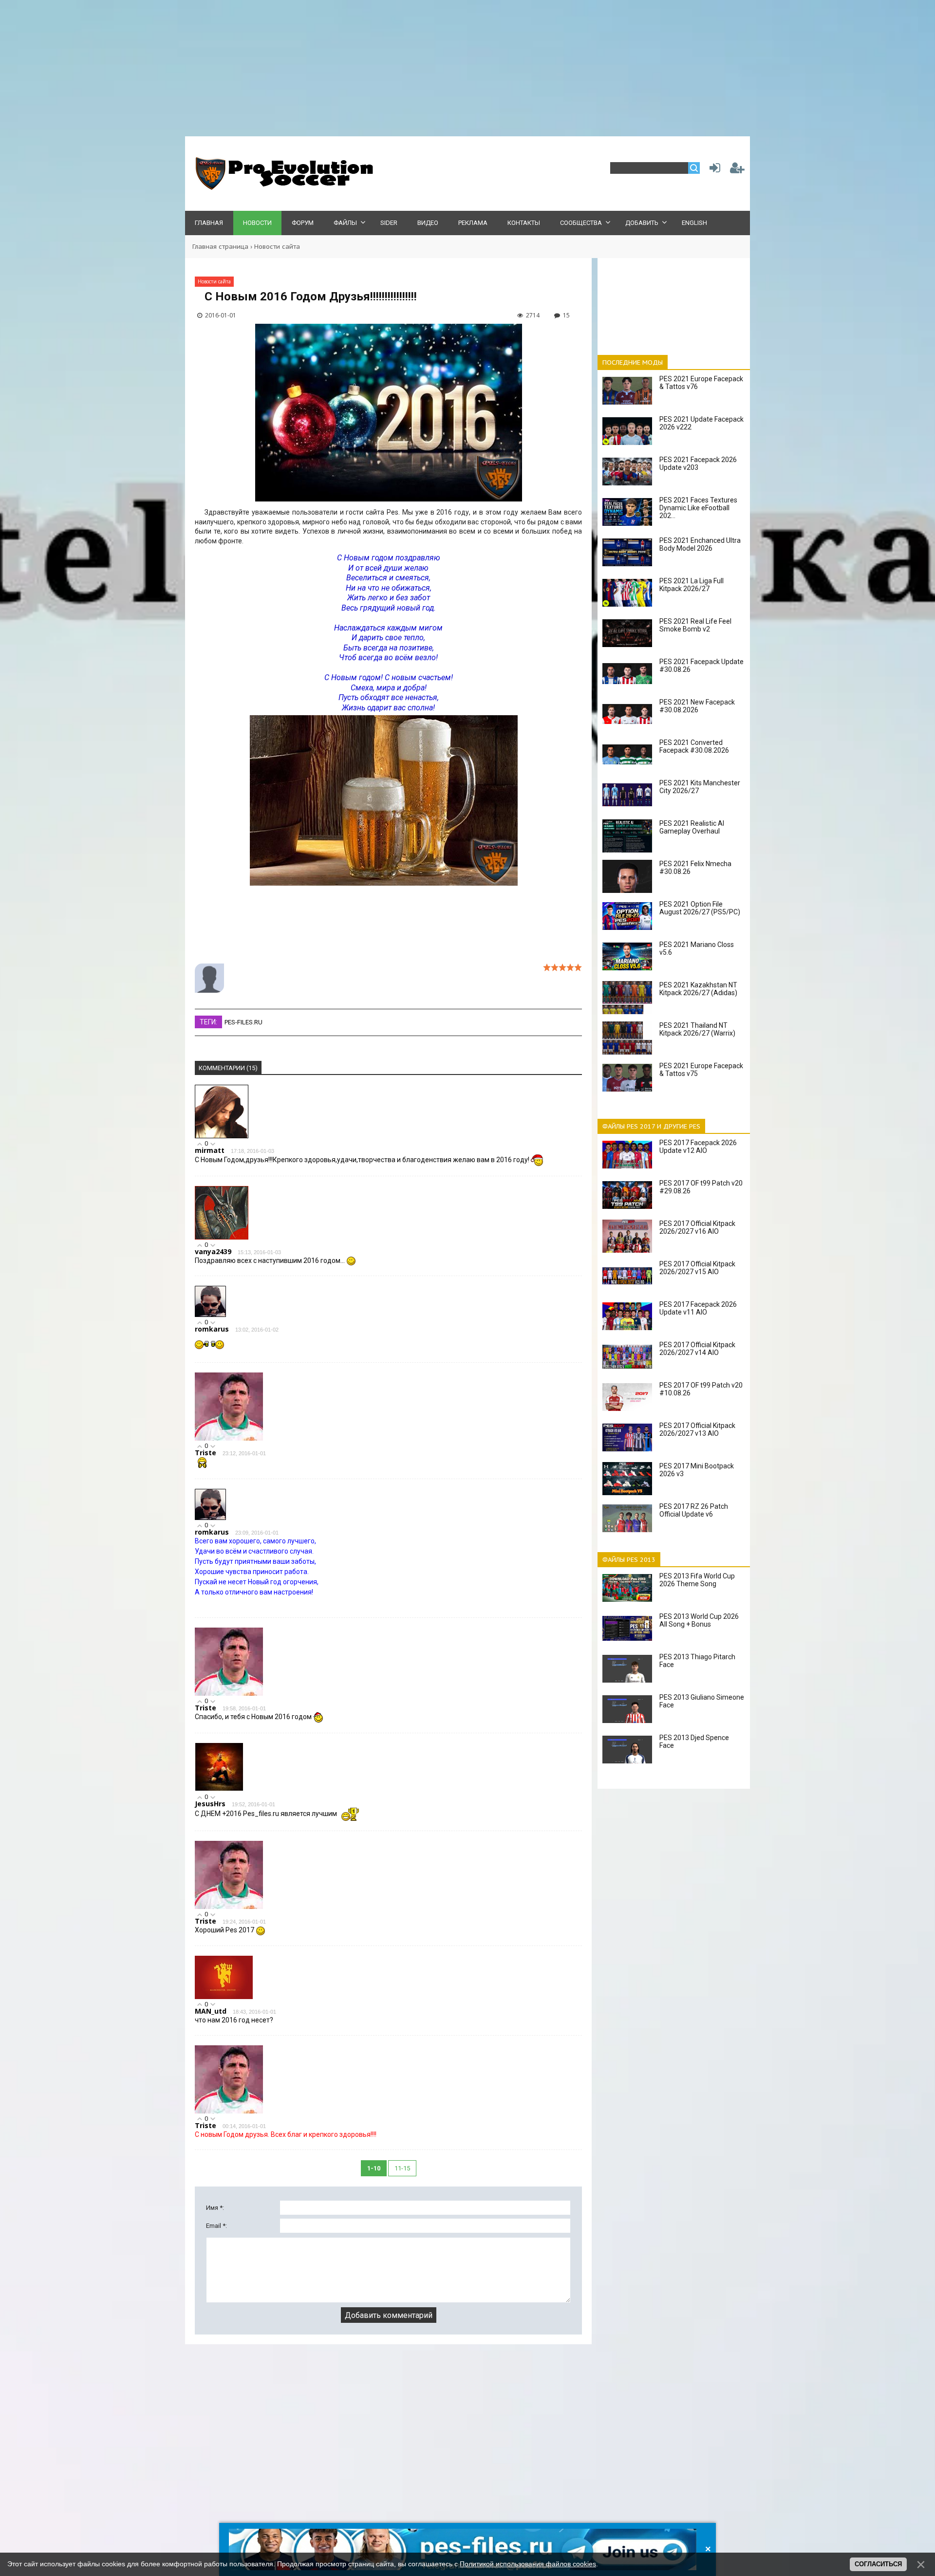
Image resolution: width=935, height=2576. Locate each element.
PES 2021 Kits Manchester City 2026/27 (700, 787)
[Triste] (229, 1438)
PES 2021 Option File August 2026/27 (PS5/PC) (700, 908)
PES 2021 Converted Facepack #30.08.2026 (694, 746)
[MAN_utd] (224, 1997)
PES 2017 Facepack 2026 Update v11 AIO (698, 1308)
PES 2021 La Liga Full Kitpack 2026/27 (692, 585)
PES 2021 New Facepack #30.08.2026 (697, 706)
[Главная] (282, 188)
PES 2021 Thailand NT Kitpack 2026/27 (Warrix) (697, 1029)
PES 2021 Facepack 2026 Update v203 (698, 463)
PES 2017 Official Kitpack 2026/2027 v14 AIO (697, 1349)
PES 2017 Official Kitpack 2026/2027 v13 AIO (697, 1429)
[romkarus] (210, 1315)
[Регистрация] (737, 170)
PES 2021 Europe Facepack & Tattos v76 (701, 383)
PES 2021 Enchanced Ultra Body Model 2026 (700, 544)
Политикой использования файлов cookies (528, 2564)
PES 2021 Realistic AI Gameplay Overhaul (692, 827)
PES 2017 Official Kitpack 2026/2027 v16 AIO (697, 1227)
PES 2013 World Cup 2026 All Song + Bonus (699, 1620)
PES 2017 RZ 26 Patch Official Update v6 (694, 1510)
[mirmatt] (222, 1136)
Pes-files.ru (243, 1022)
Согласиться (878, 2564)
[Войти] (713, 170)
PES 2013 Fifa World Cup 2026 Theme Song (697, 1580)
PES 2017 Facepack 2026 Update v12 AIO (698, 1147)
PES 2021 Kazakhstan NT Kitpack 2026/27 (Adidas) (698, 989)
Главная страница (220, 247)
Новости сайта (277, 247)
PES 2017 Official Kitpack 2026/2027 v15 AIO (697, 1268)
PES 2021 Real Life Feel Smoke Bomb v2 (695, 625)
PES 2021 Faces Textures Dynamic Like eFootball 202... (698, 508)
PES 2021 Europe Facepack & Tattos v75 (701, 1070)
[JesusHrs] (219, 1789)
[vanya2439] (222, 1237)
